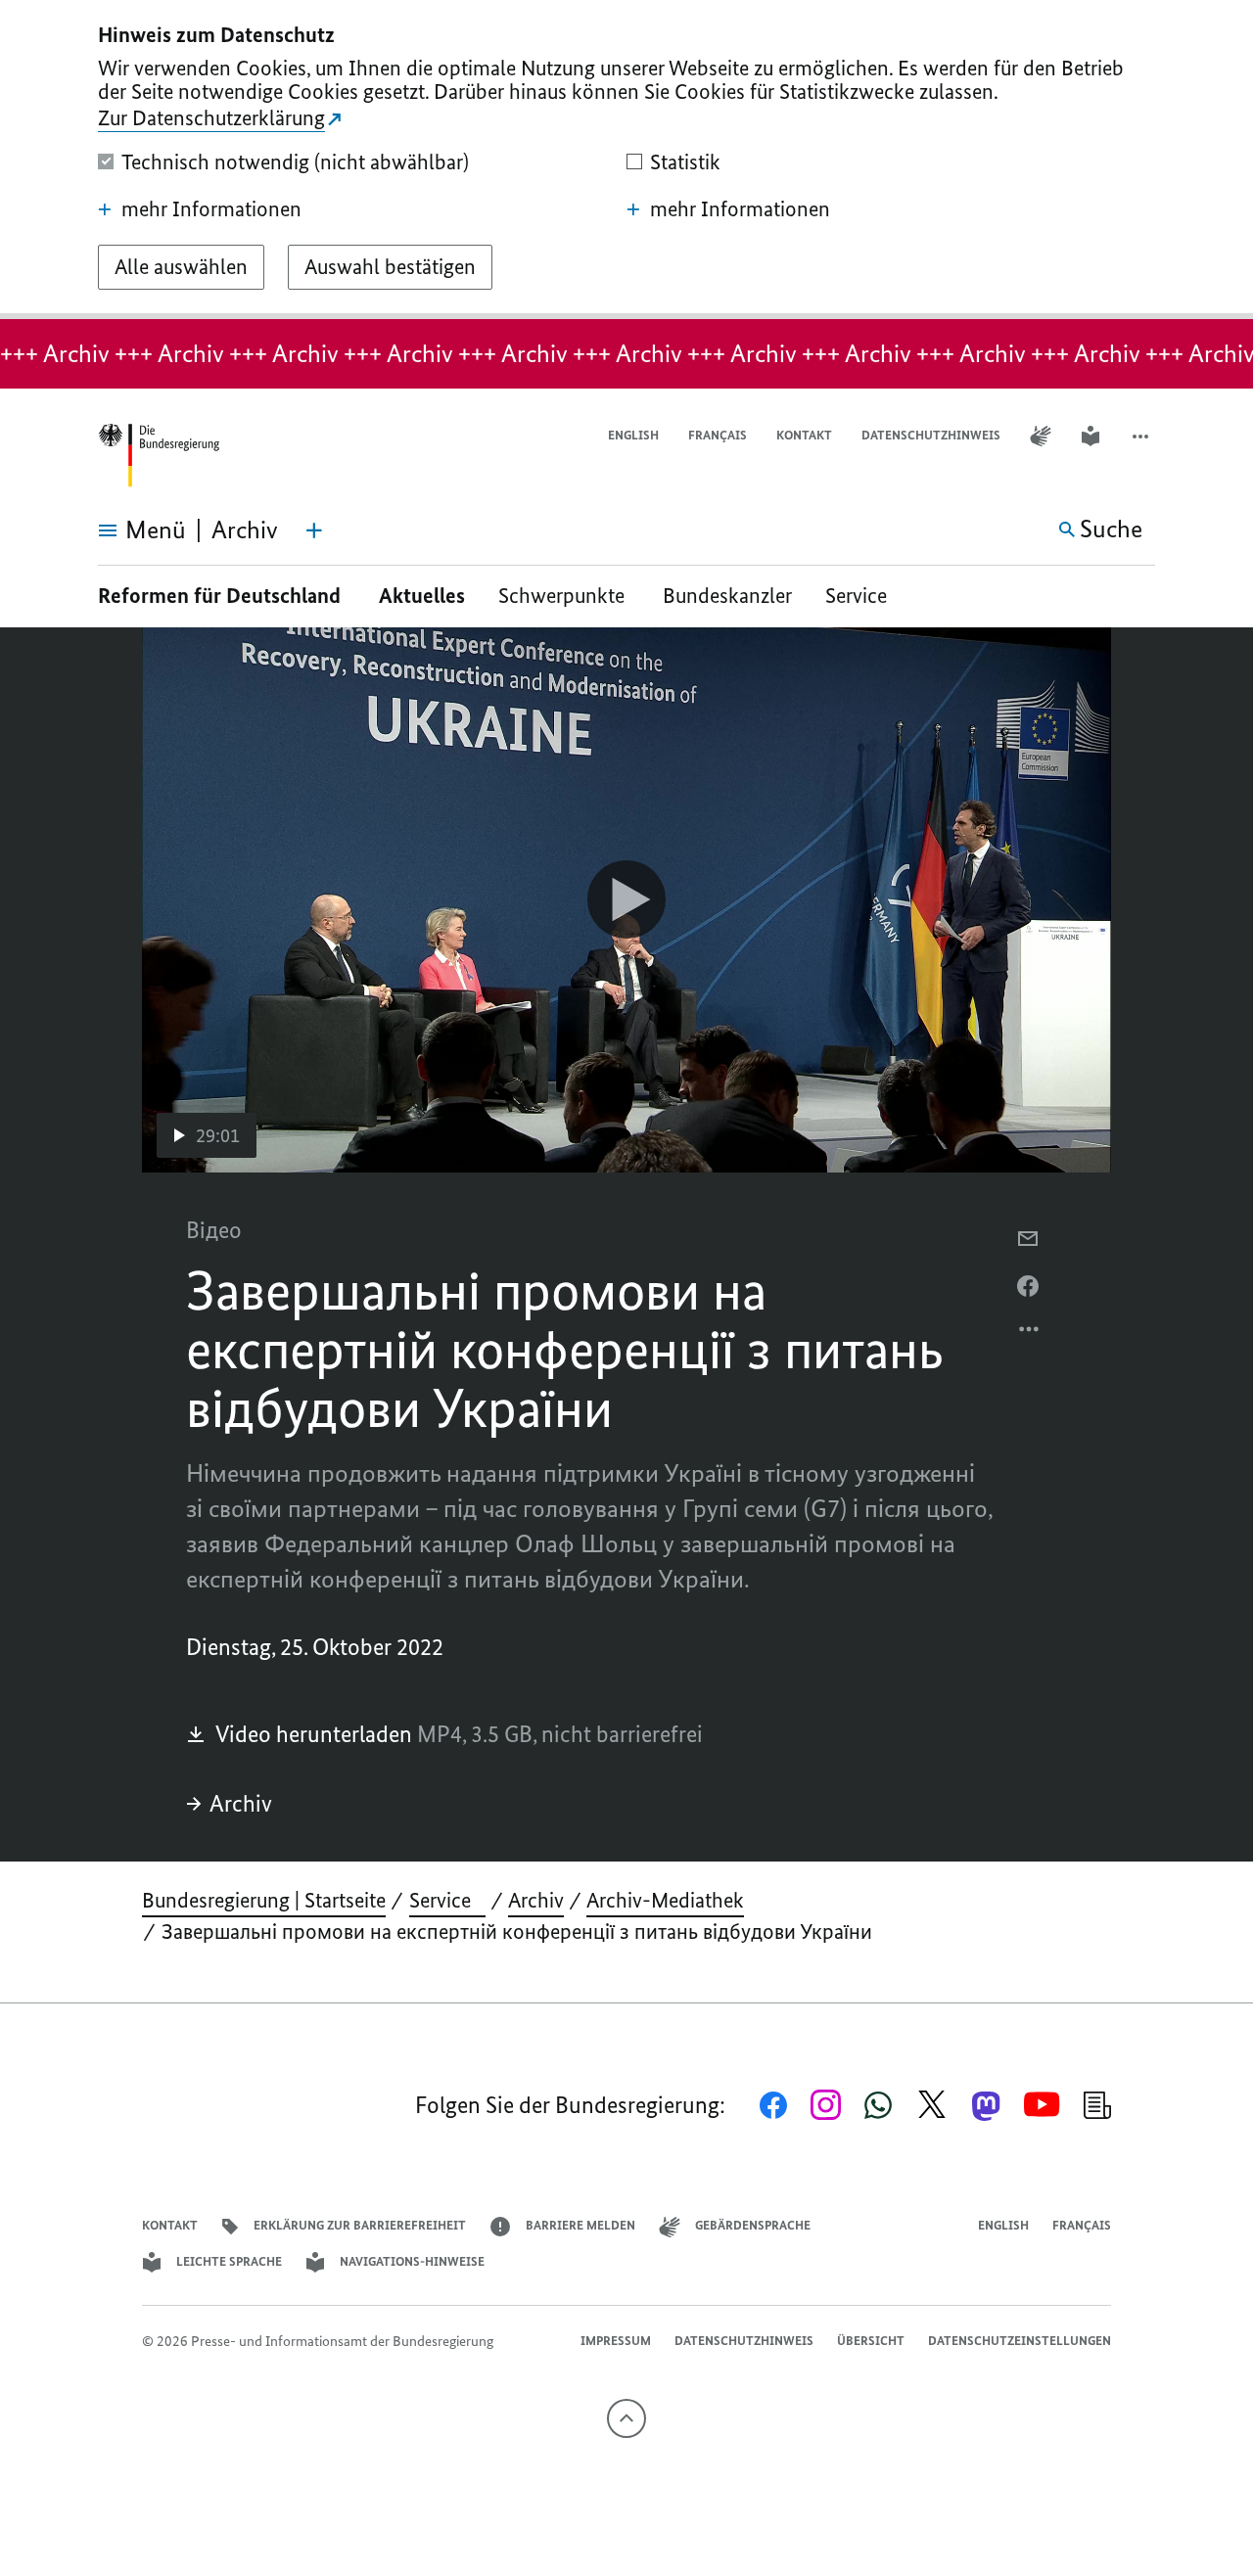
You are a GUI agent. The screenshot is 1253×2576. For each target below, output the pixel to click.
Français (718, 435)
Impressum (616, 2341)
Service (863, 596)
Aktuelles (422, 596)
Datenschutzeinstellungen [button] (1020, 2341)
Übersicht (871, 2341)
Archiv (241, 1803)
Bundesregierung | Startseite (264, 1900)
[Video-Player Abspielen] (626, 899)
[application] (626, 900)
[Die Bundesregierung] (159, 456)
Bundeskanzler (727, 596)
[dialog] (626, 160)
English (633, 435)
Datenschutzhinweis (931, 435)
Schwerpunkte (564, 596)
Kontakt (804, 435)
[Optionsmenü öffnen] (1030, 1334)
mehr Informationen (211, 209)
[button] (1142, 436)
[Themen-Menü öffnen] (314, 530)
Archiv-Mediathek (665, 1900)
